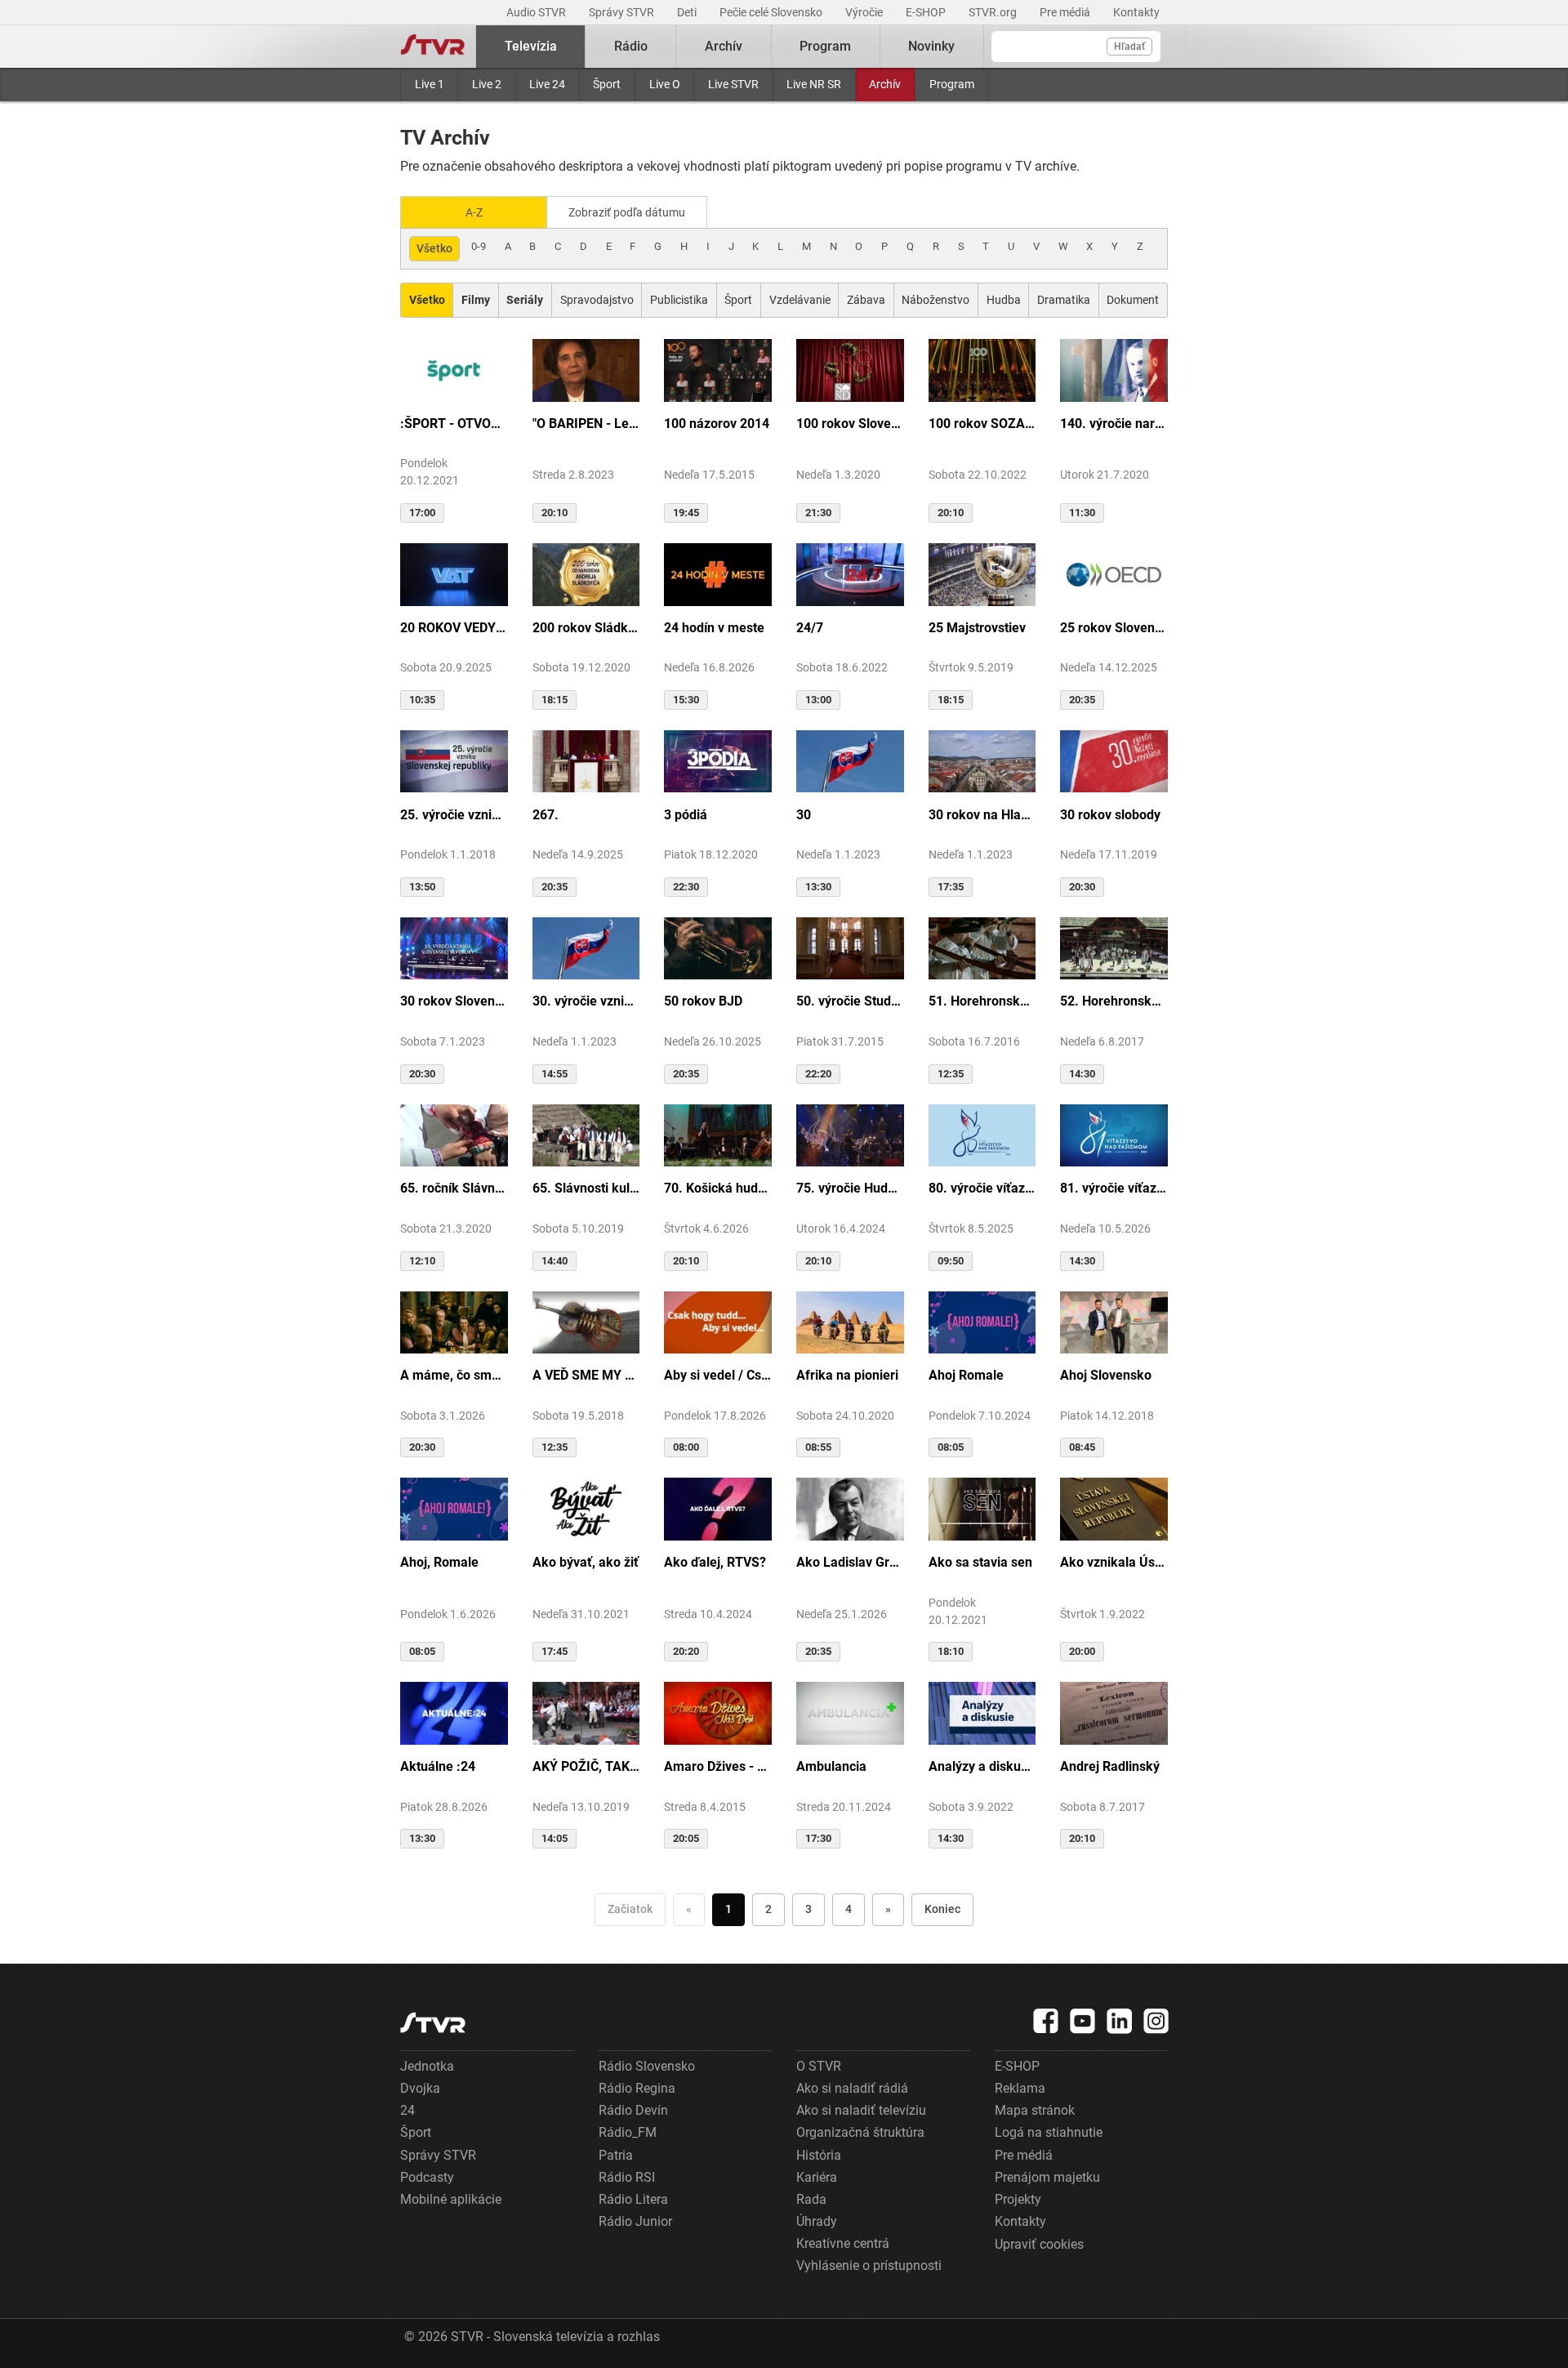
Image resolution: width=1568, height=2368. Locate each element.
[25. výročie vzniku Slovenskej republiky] (454, 760)
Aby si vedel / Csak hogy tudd (718, 1375)
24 (408, 2110)
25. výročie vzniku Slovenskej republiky (454, 815)
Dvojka (420, 2088)
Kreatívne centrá (843, 2243)
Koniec (942, 1909)
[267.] (586, 760)
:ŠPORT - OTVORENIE (454, 424)
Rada (811, 2199)
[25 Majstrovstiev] (982, 573)
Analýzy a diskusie (982, 1766)
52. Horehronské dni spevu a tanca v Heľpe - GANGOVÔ (1114, 1001)
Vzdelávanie (800, 300)
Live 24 (547, 84)
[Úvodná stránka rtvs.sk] (433, 47)
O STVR (819, 2066)
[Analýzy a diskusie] (982, 1712)
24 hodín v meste (714, 628)
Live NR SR (814, 84)
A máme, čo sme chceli (454, 1375)
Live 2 (487, 84)
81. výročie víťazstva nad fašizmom (1114, 1188)
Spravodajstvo (597, 300)
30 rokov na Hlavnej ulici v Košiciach (982, 815)
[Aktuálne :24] (454, 1712)
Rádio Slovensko (647, 2066)
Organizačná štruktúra (860, 2132)
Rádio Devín (633, 2110)
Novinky (931, 46)
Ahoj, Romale (439, 1562)
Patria (616, 2155)
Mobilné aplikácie (451, 2199)
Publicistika (679, 300)
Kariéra (817, 2177)
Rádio (631, 46)
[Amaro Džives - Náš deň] (718, 1712)
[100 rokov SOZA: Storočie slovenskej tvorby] (982, 369)
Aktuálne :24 (438, 1766)
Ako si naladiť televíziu (861, 2110)
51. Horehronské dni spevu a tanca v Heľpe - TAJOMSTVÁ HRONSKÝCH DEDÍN (982, 1001)
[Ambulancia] (850, 1712)
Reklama (1020, 2088)
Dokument (1133, 300)
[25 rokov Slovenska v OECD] (1114, 573)
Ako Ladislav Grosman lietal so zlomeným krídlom (850, 1562)
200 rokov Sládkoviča (586, 628)
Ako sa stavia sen (980, 1562)
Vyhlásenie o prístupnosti (869, 2265)
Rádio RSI (627, 2177)
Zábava (866, 300)
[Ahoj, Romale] (454, 1508)
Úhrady (817, 2221)
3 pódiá (686, 815)
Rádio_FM (628, 2132)
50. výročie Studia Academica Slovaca (850, 1001)
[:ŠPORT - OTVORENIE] (454, 369)
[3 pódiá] (718, 760)
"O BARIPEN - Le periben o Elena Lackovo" (586, 424)
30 (804, 815)
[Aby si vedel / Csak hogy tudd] (718, 1322)
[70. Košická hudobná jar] (718, 1135)
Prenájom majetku (1047, 2177)
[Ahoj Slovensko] (1114, 1322)
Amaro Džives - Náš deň (718, 1766)
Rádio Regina (637, 2088)
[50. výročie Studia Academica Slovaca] (850, 948)
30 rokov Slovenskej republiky (454, 1001)
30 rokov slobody (1110, 815)
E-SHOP (927, 12)
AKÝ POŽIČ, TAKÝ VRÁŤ (586, 1766)
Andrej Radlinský (1110, 1766)
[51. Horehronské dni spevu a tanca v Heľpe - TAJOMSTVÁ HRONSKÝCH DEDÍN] (982, 948)
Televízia (531, 46)
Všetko (434, 248)
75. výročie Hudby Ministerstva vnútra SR (850, 1188)
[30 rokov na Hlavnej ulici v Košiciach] (982, 760)
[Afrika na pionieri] (850, 1322)
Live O (665, 84)
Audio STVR (537, 12)
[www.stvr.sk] (433, 2023)
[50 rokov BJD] (718, 948)
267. (546, 815)
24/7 (810, 628)
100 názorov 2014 (717, 424)
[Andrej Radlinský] (1114, 1712)
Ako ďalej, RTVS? (715, 1562)
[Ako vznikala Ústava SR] (1114, 1508)
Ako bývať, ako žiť (586, 1562)
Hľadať (1129, 47)
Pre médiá (1066, 12)
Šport (607, 84)
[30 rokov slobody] (1114, 760)
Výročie (865, 12)
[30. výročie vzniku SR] (586, 948)
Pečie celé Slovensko (772, 12)
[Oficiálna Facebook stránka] (1046, 2021)
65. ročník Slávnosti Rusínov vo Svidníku (454, 1188)
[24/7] (850, 573)
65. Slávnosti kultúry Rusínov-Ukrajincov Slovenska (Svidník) (586, 1188)
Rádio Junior (635, 2221)
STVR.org (994, 12)
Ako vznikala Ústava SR (1114, 1562)
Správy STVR (623, 12)
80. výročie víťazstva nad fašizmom (982, 1188)
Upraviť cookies (1039, 2244)
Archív (885, 84)
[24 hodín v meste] (718, 573)
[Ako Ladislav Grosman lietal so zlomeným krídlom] (850, 1508)
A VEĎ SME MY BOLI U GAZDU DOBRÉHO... (586, 1375)
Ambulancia (831, 1766)
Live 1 (430, 84)
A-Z (474, 212)
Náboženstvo (935, 300)
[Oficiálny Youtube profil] (1083, 2021)
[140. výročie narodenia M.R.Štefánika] (1114, 369)
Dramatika (1064, 300)
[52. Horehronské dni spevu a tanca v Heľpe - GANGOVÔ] (1114, 948)
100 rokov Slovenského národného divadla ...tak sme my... (850, 424)
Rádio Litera (633, 2199)
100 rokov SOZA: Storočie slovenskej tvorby (982, 424)
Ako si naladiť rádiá (852, 2088)
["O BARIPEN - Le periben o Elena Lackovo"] (586, 369)
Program (952, 84)
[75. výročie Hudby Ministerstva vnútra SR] (850, 1135)
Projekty (1018, 2199)
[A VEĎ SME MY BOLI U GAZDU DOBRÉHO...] (586, 1322)
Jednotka (427, 2066)
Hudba (1004, 300)
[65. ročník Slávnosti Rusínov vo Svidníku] (454, 1135)
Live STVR (733, 84)
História (819, 2155)
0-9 (479, 246)
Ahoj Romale (966, 1375)
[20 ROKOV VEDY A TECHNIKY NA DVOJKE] (454, 573)
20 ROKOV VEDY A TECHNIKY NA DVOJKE (454, 628)
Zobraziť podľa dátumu (627, 212)
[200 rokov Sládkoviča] (586, 573)
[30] (850, 760)
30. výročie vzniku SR (586, 1001)
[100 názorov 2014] (718, 369)
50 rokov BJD (703, 1001)
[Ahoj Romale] (982, 1322)
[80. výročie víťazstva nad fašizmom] (982, 1135)
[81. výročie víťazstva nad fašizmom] (1114, 1135)
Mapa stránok (1035, 2110)
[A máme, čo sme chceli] (454, 1322)
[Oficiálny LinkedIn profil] (1120, 2021)
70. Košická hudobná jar (718, 1188)
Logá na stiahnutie (1049, 2132)
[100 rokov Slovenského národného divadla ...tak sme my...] (850, 369)
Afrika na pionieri (847, 1375)
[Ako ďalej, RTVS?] (718, 1508)
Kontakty (1136, 12)
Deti (688, 12)
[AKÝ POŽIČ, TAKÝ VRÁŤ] (586, 1712)
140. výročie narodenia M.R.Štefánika (1114, 424)
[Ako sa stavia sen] (982, 1508)
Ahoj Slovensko (1106, 1375)
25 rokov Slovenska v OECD (1114, 628)
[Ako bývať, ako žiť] (586, 1508)
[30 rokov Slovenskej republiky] (454, 948)
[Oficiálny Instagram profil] (1156, 2021)
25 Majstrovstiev (977, 628)
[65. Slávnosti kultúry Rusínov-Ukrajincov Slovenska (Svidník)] (586, 1135)
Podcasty (427, 2177)
